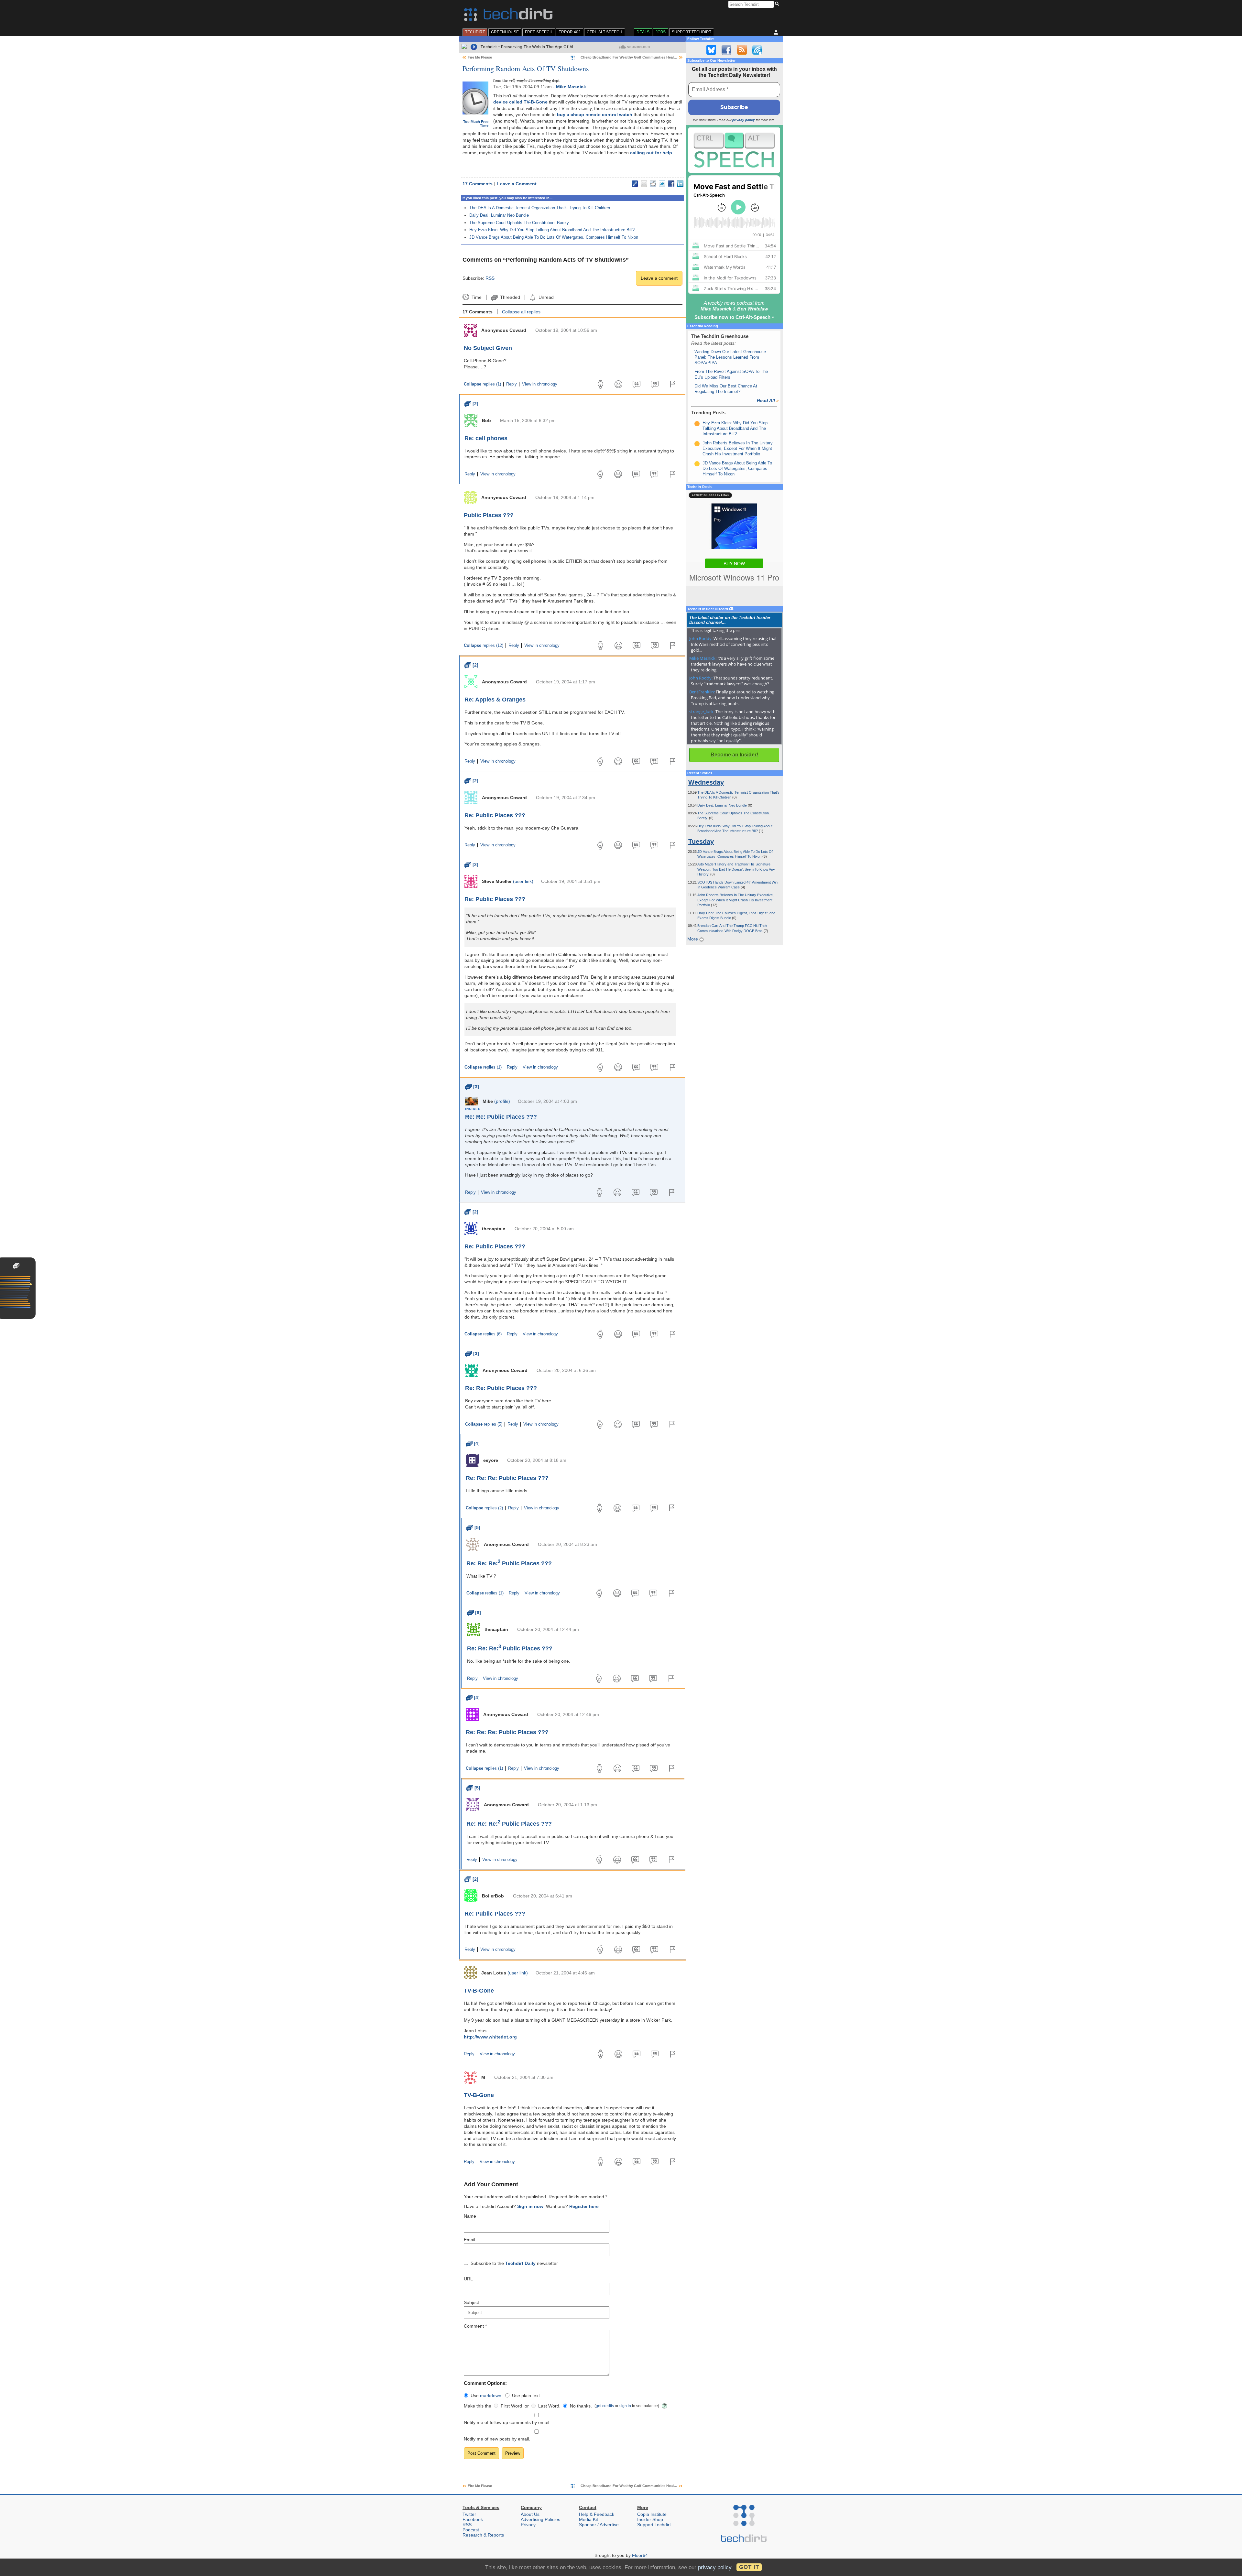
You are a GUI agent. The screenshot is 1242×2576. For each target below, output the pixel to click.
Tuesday (701, 842)
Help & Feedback (597, 2514)
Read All (768, 400)
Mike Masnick (571, 87)
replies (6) (483, 1334)
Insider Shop (650, 2519)
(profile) (502, 1101)
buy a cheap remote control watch (595, 114)
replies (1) (482, 384)
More (693, 939)
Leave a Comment (517, 184)
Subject (471, 2302)
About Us (530, 2514)
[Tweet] (662, 184)
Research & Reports (483, 2535)
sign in (625, 2406)
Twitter (469, 2514)
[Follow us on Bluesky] (711, 50)
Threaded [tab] (510, 297)
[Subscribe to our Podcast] (757, 50)
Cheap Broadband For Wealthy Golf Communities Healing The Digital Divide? (647, 57)
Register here (584, 2206)
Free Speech (539, 32)
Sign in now (530, 2206)
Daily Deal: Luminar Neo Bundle (499, 215)
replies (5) (484, 1424)
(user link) (523, 881)
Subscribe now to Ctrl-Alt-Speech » (734, 317)
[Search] (778, 4)
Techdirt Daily (520, 2263)
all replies (521, 312)
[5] (473, 1527)
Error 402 (570, 32)
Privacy (528, 2525)
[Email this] (644, 184)
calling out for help (651, 153)
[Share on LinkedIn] (680, 184)
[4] (473, 1443)
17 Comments (478, 184)
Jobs (661, 32)
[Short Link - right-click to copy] (635, 184)
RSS (490, 278)
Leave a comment (659, 278)
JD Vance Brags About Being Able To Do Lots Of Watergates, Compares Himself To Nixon (554, 237)
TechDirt (475, 32)
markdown (491, 2396)
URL (468, 2279)
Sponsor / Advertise (599, 2525)
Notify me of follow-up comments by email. (507, 2422)
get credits (605, 2406)
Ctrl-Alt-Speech (605, 32)
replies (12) (484, 646)
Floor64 (640, 2555)
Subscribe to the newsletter (514, 2263)
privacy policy (744, 120)
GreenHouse (505, 32)
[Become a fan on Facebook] (726, 50)
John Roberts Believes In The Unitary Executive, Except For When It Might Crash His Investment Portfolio (738, 449)
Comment (475, 2326)
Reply (512, 384)
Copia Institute (652, 2514)
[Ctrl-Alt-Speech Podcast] (734, 150)
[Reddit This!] (653, 184)
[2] (471, 404)
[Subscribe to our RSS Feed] (742, 50)
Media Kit (588, 2519)
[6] (474, 1613)
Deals (643, 32)
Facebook (473, 2519)
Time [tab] (476, 297)
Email (469, 2240)
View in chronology (540, 384)
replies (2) (484, 1508)
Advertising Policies (540, 2519)
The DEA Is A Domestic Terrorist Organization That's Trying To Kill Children (540, 208)
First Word (511, 2406)
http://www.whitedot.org (490, 2037)
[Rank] (697, 424)
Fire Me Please (480, 57)
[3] (472, 1087)
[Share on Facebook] (671, 184)
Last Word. (549, 2406)
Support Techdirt (692, 32)
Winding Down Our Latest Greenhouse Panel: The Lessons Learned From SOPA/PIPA (730, 357)
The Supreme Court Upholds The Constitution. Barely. (520, 223)
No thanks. (581, 2406)
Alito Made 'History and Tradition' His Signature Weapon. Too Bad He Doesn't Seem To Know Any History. (736, 869)
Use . (487, 2396)
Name (470, 2216)
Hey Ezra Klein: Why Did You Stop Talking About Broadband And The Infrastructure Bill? (552, 230)
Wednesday (706, 782)
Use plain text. (527, 2396)
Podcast (471, 2530)
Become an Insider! (734, 755)
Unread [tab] (546, 297)
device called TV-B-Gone (520, 102)
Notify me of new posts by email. (497, 2439)
